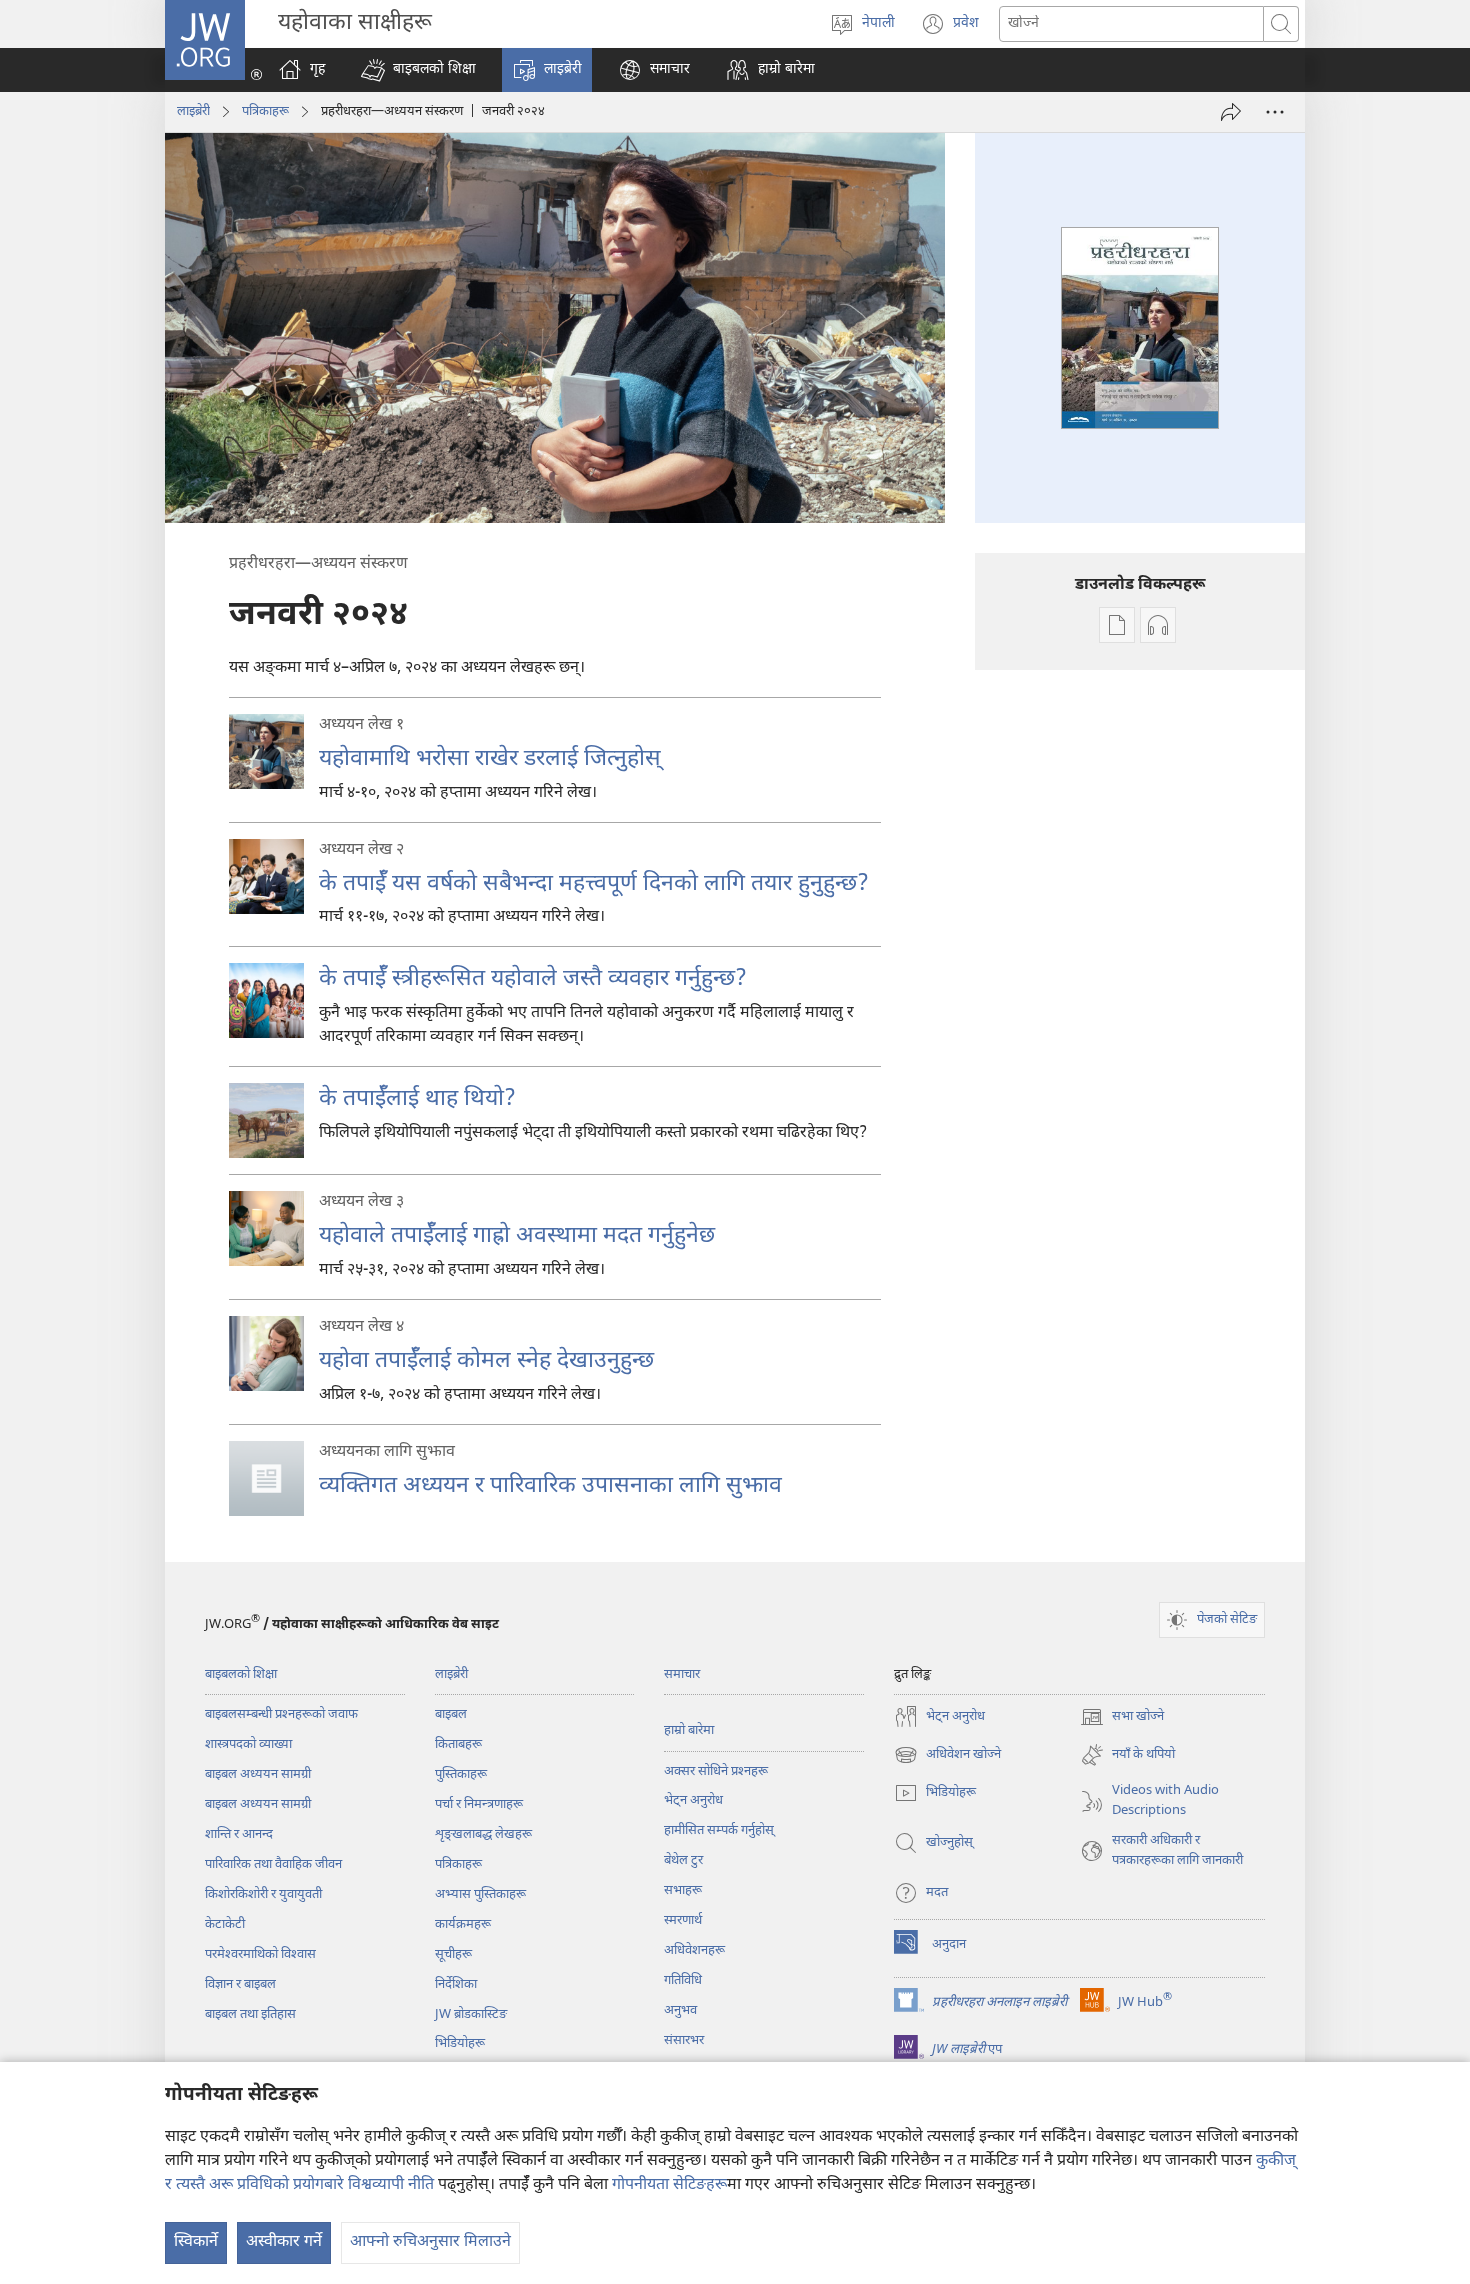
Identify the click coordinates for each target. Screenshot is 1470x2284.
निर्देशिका (456, 1984)
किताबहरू (458, 1744)
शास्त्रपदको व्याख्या (248, 1744)
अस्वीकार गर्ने (284, 2242)
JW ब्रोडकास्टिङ (471, 2014)
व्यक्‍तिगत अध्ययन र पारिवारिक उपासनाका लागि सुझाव (550, 1486)
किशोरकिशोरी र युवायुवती (263, 1894)
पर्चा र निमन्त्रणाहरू (479, 1804)
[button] (418, 70)
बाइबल (451, 1714)
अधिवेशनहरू (694, 1950)
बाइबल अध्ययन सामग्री (258, 1774)
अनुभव (680, 2010)
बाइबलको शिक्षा (241, 1674)
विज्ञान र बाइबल (240, 1984)
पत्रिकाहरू (265, 111)
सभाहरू (683, 1890)
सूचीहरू (453, 1954)
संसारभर (684, 2040)
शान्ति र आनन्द (239, 1834)
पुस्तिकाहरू (461, 1774)
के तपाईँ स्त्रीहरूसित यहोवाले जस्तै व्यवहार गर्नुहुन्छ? (533, 979)
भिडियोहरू (460, 2043)
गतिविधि (683, 1980)
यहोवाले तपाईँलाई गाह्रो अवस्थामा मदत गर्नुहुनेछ (517, 1236)
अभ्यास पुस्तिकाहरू (480, 1894)
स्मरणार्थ (683, 1920)
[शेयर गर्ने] (1231, 112)
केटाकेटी (225, 1924)
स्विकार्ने (196, 2242)
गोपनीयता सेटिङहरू (669, 2185)
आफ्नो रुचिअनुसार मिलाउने (430, 2242)
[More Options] (1275, 112)
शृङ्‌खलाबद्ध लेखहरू (483, 1834)
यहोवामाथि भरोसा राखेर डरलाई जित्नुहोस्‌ (490, 759)
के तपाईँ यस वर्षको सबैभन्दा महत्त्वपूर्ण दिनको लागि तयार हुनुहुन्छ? (594, 884)
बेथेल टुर (683, 1860)
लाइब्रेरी (193, 111)
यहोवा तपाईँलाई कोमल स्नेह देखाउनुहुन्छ (486, 1361)
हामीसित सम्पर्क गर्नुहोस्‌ (719, 1830)
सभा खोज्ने (1122, 1718)
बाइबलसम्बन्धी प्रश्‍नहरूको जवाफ (281, 1714)
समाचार (682, 1674)
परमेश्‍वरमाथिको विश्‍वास (260, 1954)
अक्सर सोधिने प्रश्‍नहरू (716, 1771)
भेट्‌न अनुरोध (693, 1800)
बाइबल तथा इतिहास (250, 2014)
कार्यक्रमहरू (463, 1924)
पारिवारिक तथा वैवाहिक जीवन (273, 1864)
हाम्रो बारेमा (689, 1730)
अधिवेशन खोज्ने (947, 1756)
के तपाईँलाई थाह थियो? (417, 1099)
